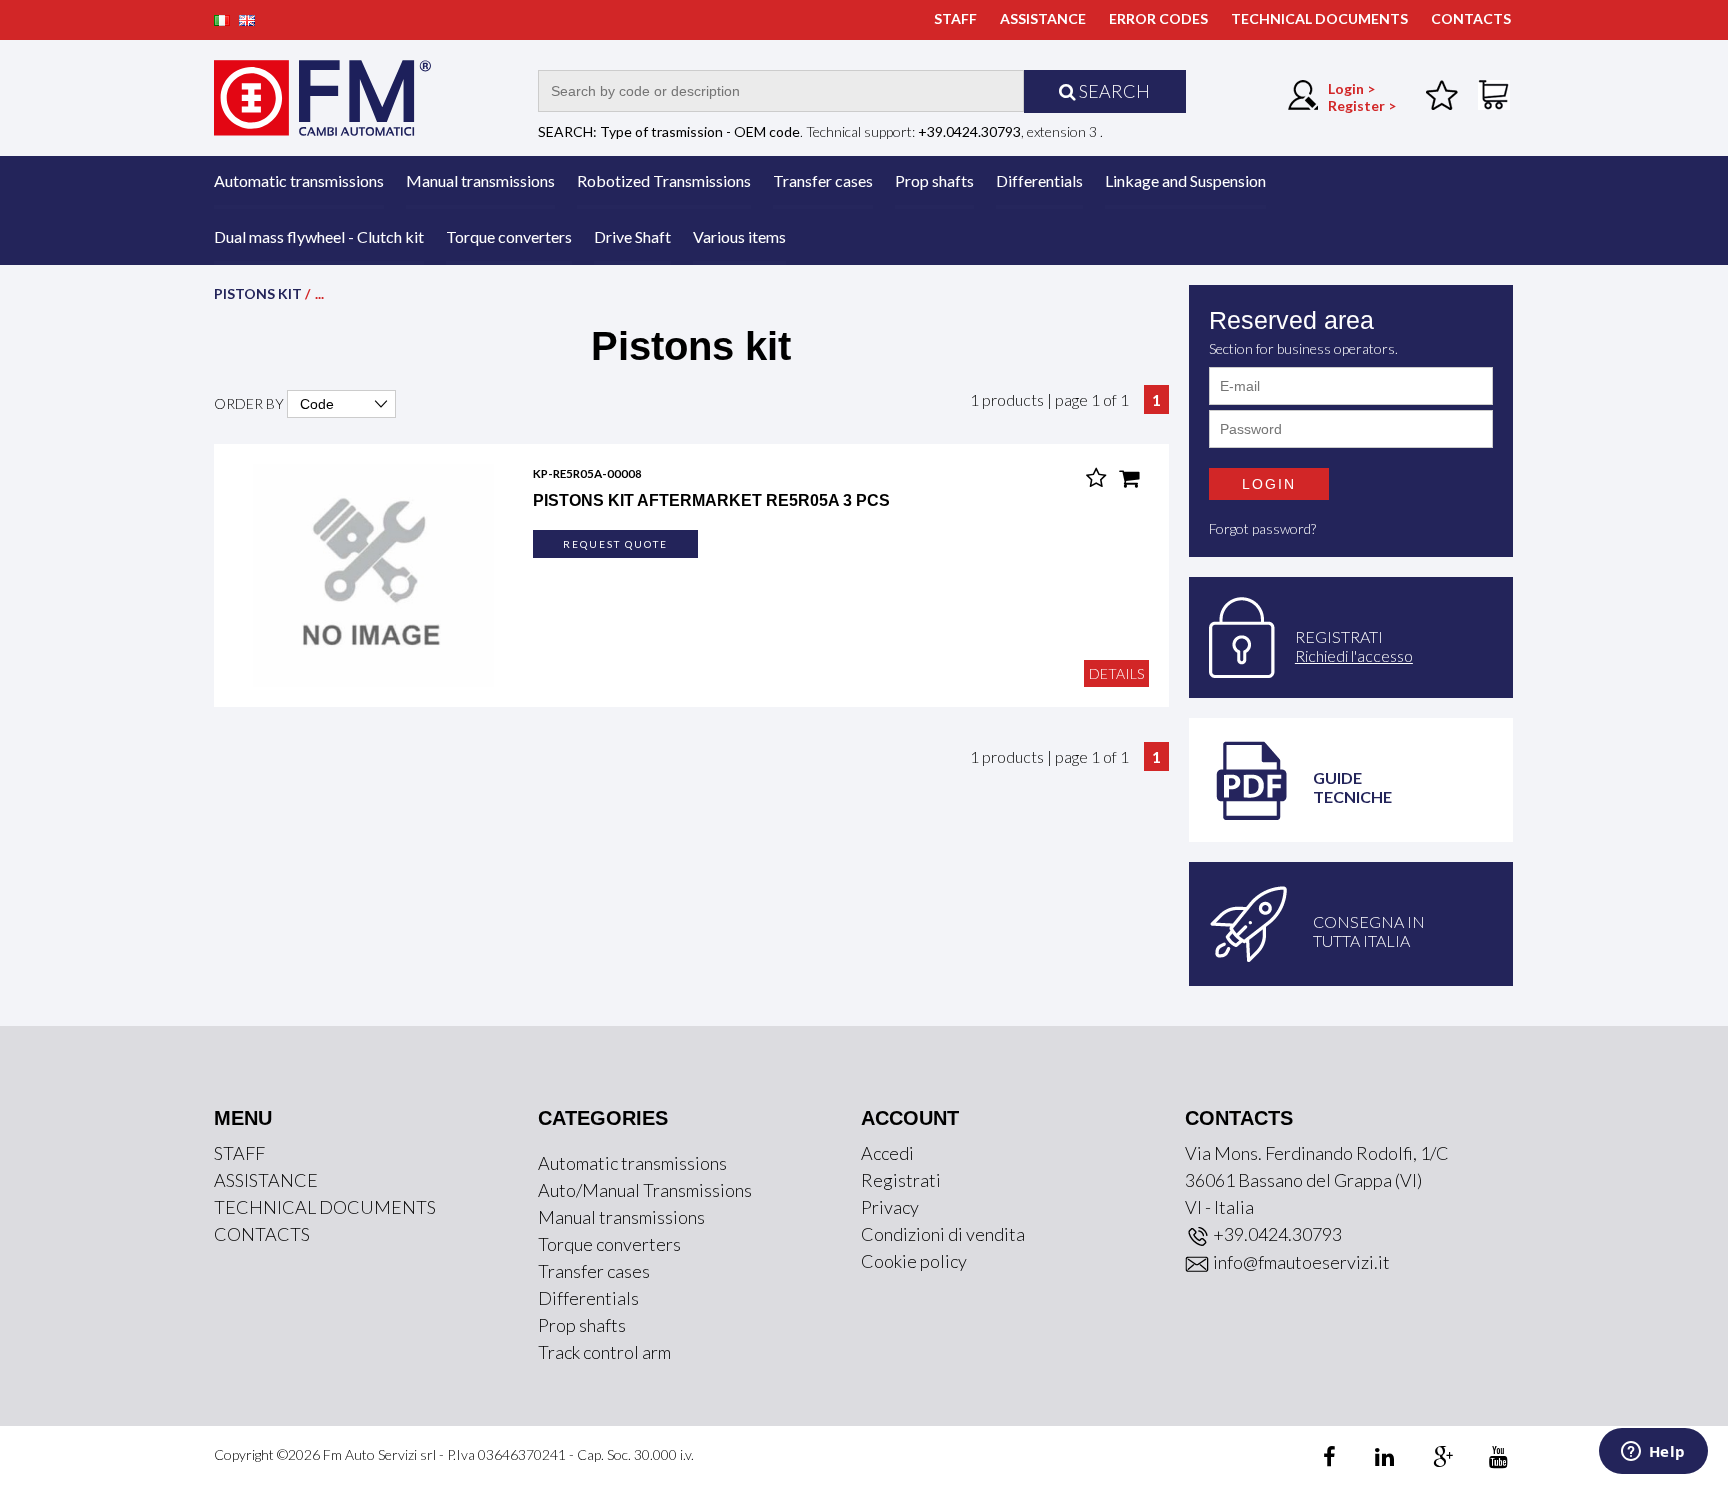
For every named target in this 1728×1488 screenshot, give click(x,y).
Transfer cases (823, 180)
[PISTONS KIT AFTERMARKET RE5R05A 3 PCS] (373, 573)
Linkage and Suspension (1185, 180)
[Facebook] (1332, 1459)
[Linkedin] (1372, 1459)
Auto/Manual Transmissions (645, 1190)
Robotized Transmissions (664, 180)
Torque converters (509, 236)
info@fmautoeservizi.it (1300, 1262)
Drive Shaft (632, 236)
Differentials (1039, 180)
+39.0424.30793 (1276, 1234)
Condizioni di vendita (943, 1234)
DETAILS (1116, 673)
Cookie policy (914, 1261)
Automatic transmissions (299, 180)
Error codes (1158, 18)
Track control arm (604, 1352)
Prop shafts (934, 180)
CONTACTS (1471, 18)
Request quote (615, 544)
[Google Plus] (1429, 1459)
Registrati (901, 1180)
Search (1113, 91)
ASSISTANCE (1043, 18)
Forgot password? (1262, 528)
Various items (739, 236)
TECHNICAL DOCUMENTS (1319, 18)
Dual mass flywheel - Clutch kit (319, 236)
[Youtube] (1486, 1459)
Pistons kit (258, 293)
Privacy (890, 1207)
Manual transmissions (480, 180)
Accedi (887, 1153)
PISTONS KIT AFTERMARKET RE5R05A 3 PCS (711, 500)
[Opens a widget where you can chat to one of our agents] (1653, 1453)
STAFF (955, 18)
